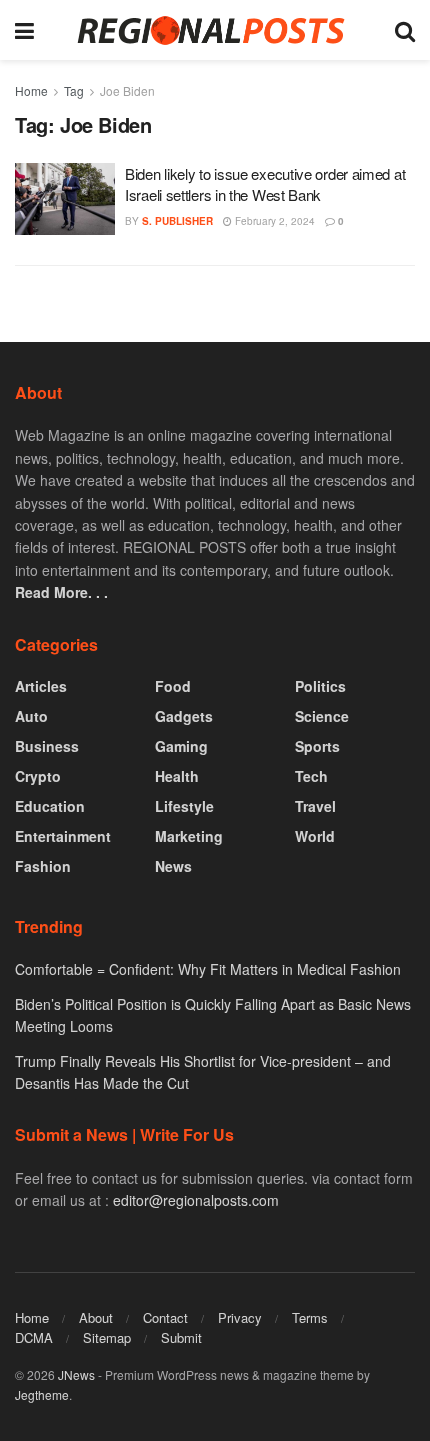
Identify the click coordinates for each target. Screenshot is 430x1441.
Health (177, 776)
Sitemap (107, 1337)
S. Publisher (177, 221)
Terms (310, 1317)
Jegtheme (42, 1394)
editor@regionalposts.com (196, 1200)
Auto (31, 716)
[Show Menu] (24, 30)
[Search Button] (405, 30)
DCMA (34, 1337)
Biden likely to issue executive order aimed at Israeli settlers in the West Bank (265, 184)
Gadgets (184, 716)
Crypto (38, 776)
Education (50, 806)
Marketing (189, 836)
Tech (311, 776)
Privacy (240, 1317)
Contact (165, 1317)
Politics (320, 686)
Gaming (181, 746)
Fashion (43, 866)
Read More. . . (61, 592)
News (173, 866)
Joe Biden (127, 90)
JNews (76, 1374)
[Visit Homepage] (214, 30)
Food (173, 686)
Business (47, 746)
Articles (41, 686)
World (315, 836)
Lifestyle (184, 806)
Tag (74, 90)
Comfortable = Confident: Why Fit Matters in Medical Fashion (208, 969)
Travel (315, 806)
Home (31, 90)
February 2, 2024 (273, 221)
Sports (317, 746)
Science (322, 716)
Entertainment (63, 836)
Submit (181, 1337)
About (96, 1317)
